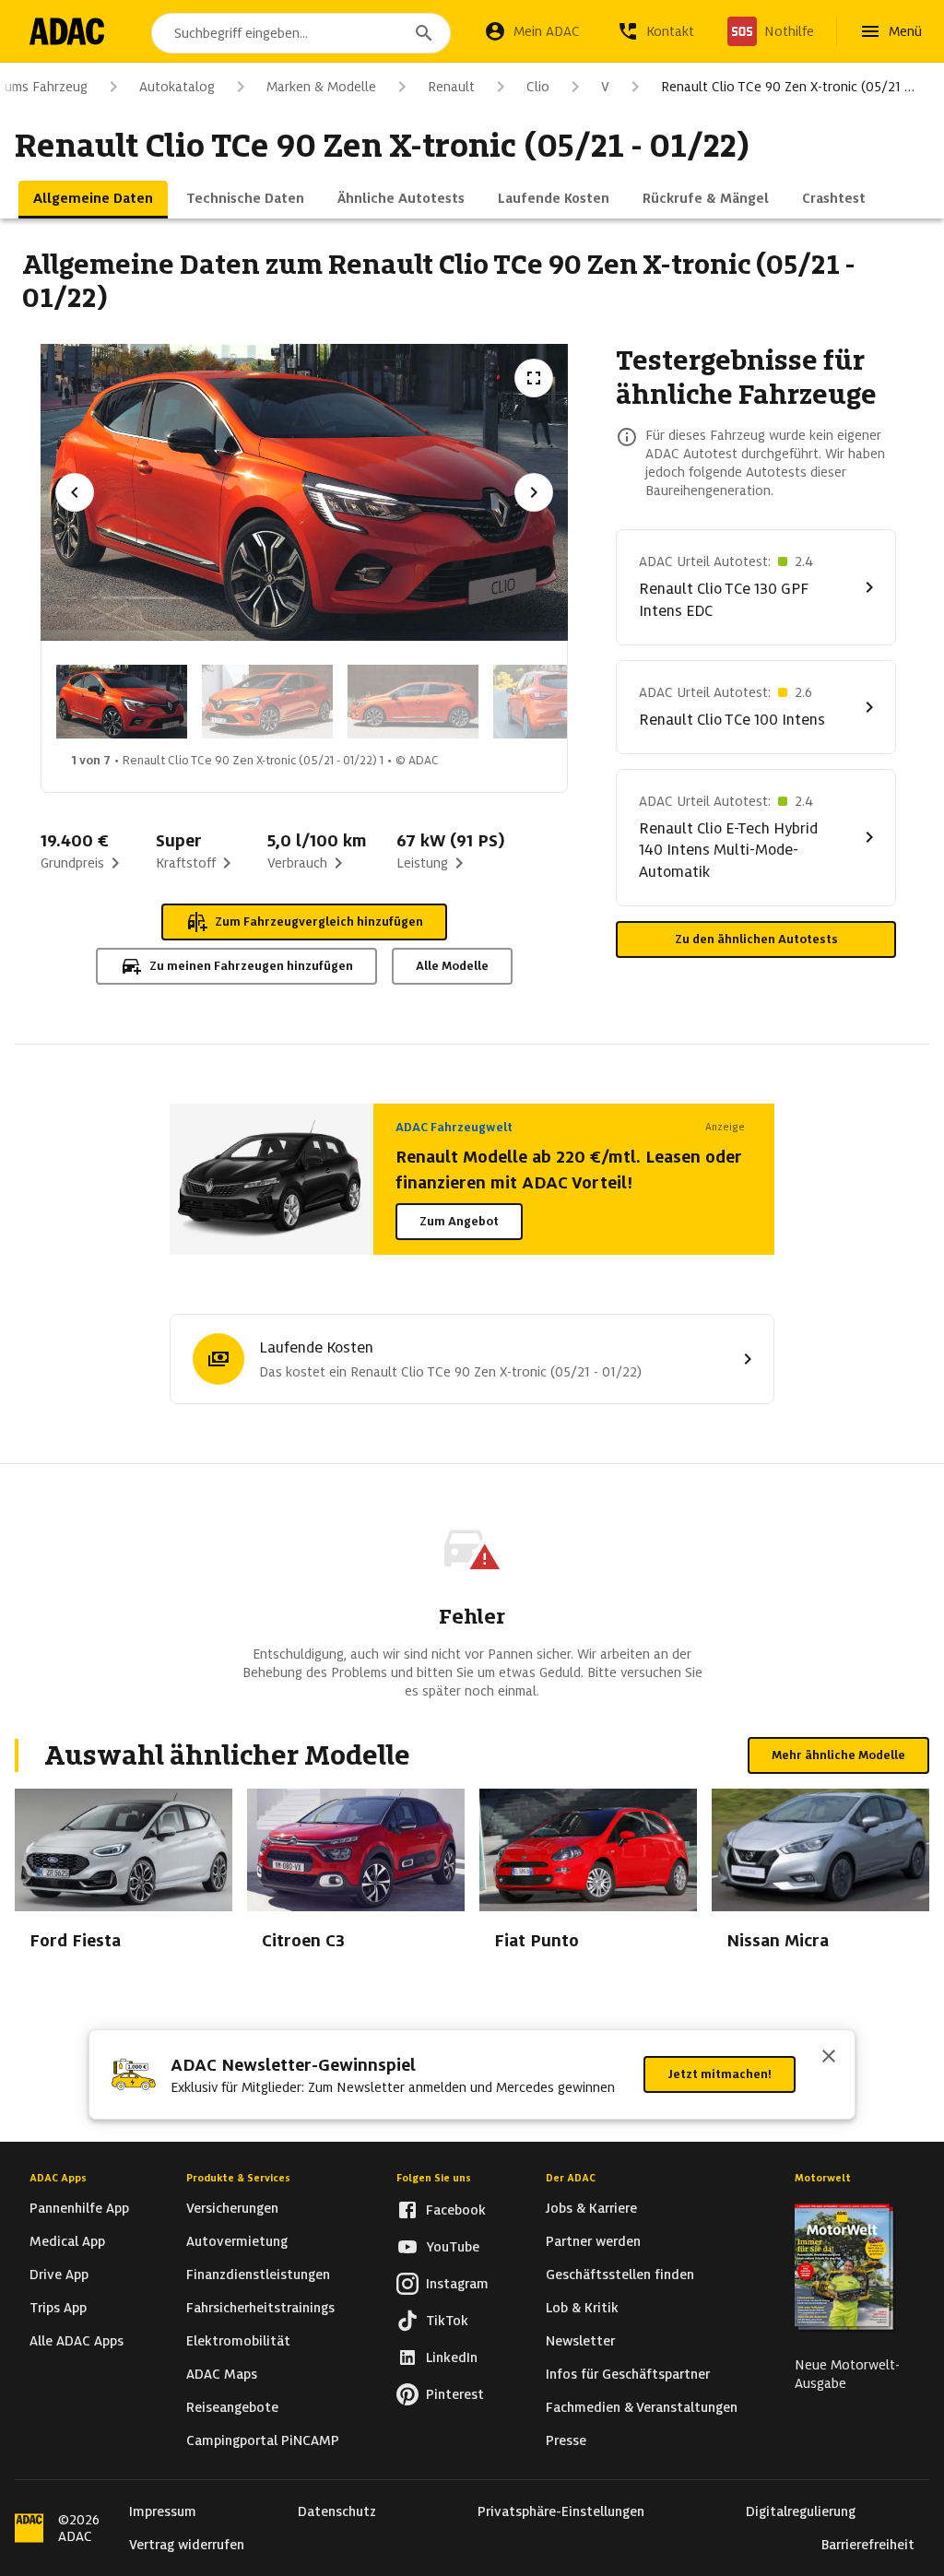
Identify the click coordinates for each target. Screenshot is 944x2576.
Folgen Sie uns (434, 2178)
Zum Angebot (459, 1221)
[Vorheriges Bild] (75, 492)
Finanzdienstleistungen (258, 2275)
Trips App (58, 2308)
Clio (538, 87)
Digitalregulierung (801, 2511)
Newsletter (580, 2341)
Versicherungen (232, 2208)
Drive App (59, 2275)
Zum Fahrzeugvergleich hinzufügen (319, 922)
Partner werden (593, 2241)
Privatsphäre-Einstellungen (561, 2511)
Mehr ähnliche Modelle (838, 1755)
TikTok (447, 2321)
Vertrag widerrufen (187, 2545)
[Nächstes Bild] (534, 492)
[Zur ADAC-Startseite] (67, 31)
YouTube (453, 2247)
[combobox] (301, 33)
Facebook (456, 2210)
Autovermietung (237, 2241)
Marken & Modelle (321, 87)
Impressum (163, 2511)
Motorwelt (823, 2178)
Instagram (457, 2284)
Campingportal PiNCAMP (263, 2440)
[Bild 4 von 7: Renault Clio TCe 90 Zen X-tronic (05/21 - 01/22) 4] (559, 702)
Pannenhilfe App (79, 2208)
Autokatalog (177, 87)
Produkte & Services (238, 2178)
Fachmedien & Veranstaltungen (642, 2407)
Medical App (67, 2241)
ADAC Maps (222, 2374)
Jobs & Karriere (591, 2208)
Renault (451, 87)
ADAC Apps (58, 2178)
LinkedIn (452, 2357)
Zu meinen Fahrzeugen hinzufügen (251, 966)
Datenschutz (337, 2511)
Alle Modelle (452, 966)
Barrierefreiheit (868, 2545)
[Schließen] (829, 2058)
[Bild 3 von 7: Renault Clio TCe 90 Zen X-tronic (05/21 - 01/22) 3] (413, 702)
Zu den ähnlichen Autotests (756, 939)
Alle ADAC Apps (77, 2341)
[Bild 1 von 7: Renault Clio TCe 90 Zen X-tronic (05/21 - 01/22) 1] (122, 702)
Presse (566, 2440)
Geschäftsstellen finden (620, 2275)
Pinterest (455, 2394)
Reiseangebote (232, 2407)
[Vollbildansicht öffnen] (534, 378)
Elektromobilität (238, 2341)
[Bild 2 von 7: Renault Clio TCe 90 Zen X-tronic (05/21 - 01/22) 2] (267, 702)
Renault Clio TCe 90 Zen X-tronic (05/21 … (788, 87)
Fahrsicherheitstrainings (260, 2308)
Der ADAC (571, 2178)
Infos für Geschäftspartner (628, 2374)
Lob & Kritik (582, 2308)
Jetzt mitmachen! (720, 2074)
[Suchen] (424, 33)
